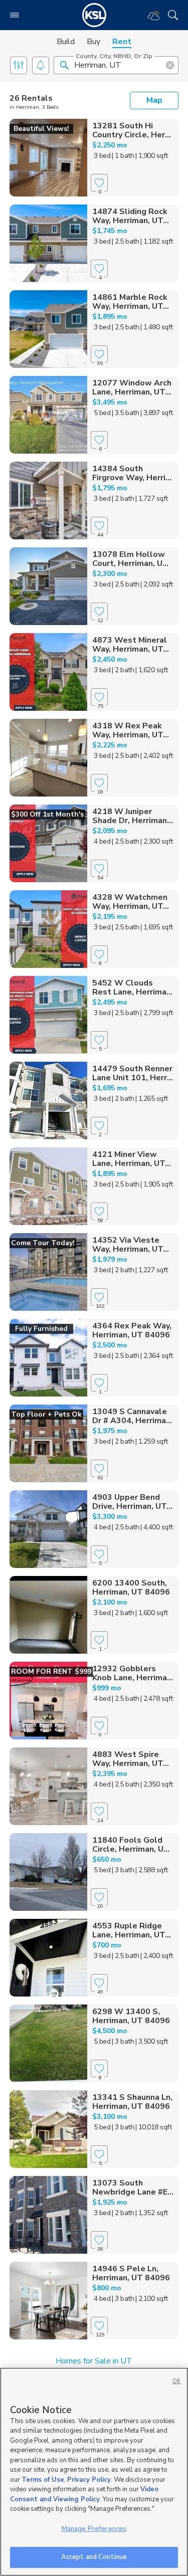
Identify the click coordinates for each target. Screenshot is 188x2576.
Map (154, 100)
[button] (64, 65)
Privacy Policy (89, 2480)
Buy (93, 42)
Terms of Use (43, 2480)
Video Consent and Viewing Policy (84, 2494)
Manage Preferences (94, 2529)
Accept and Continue (94, 2557)
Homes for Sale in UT (94, 2361)
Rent (122, 42)
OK (176, 2381)
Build (66, 42)
